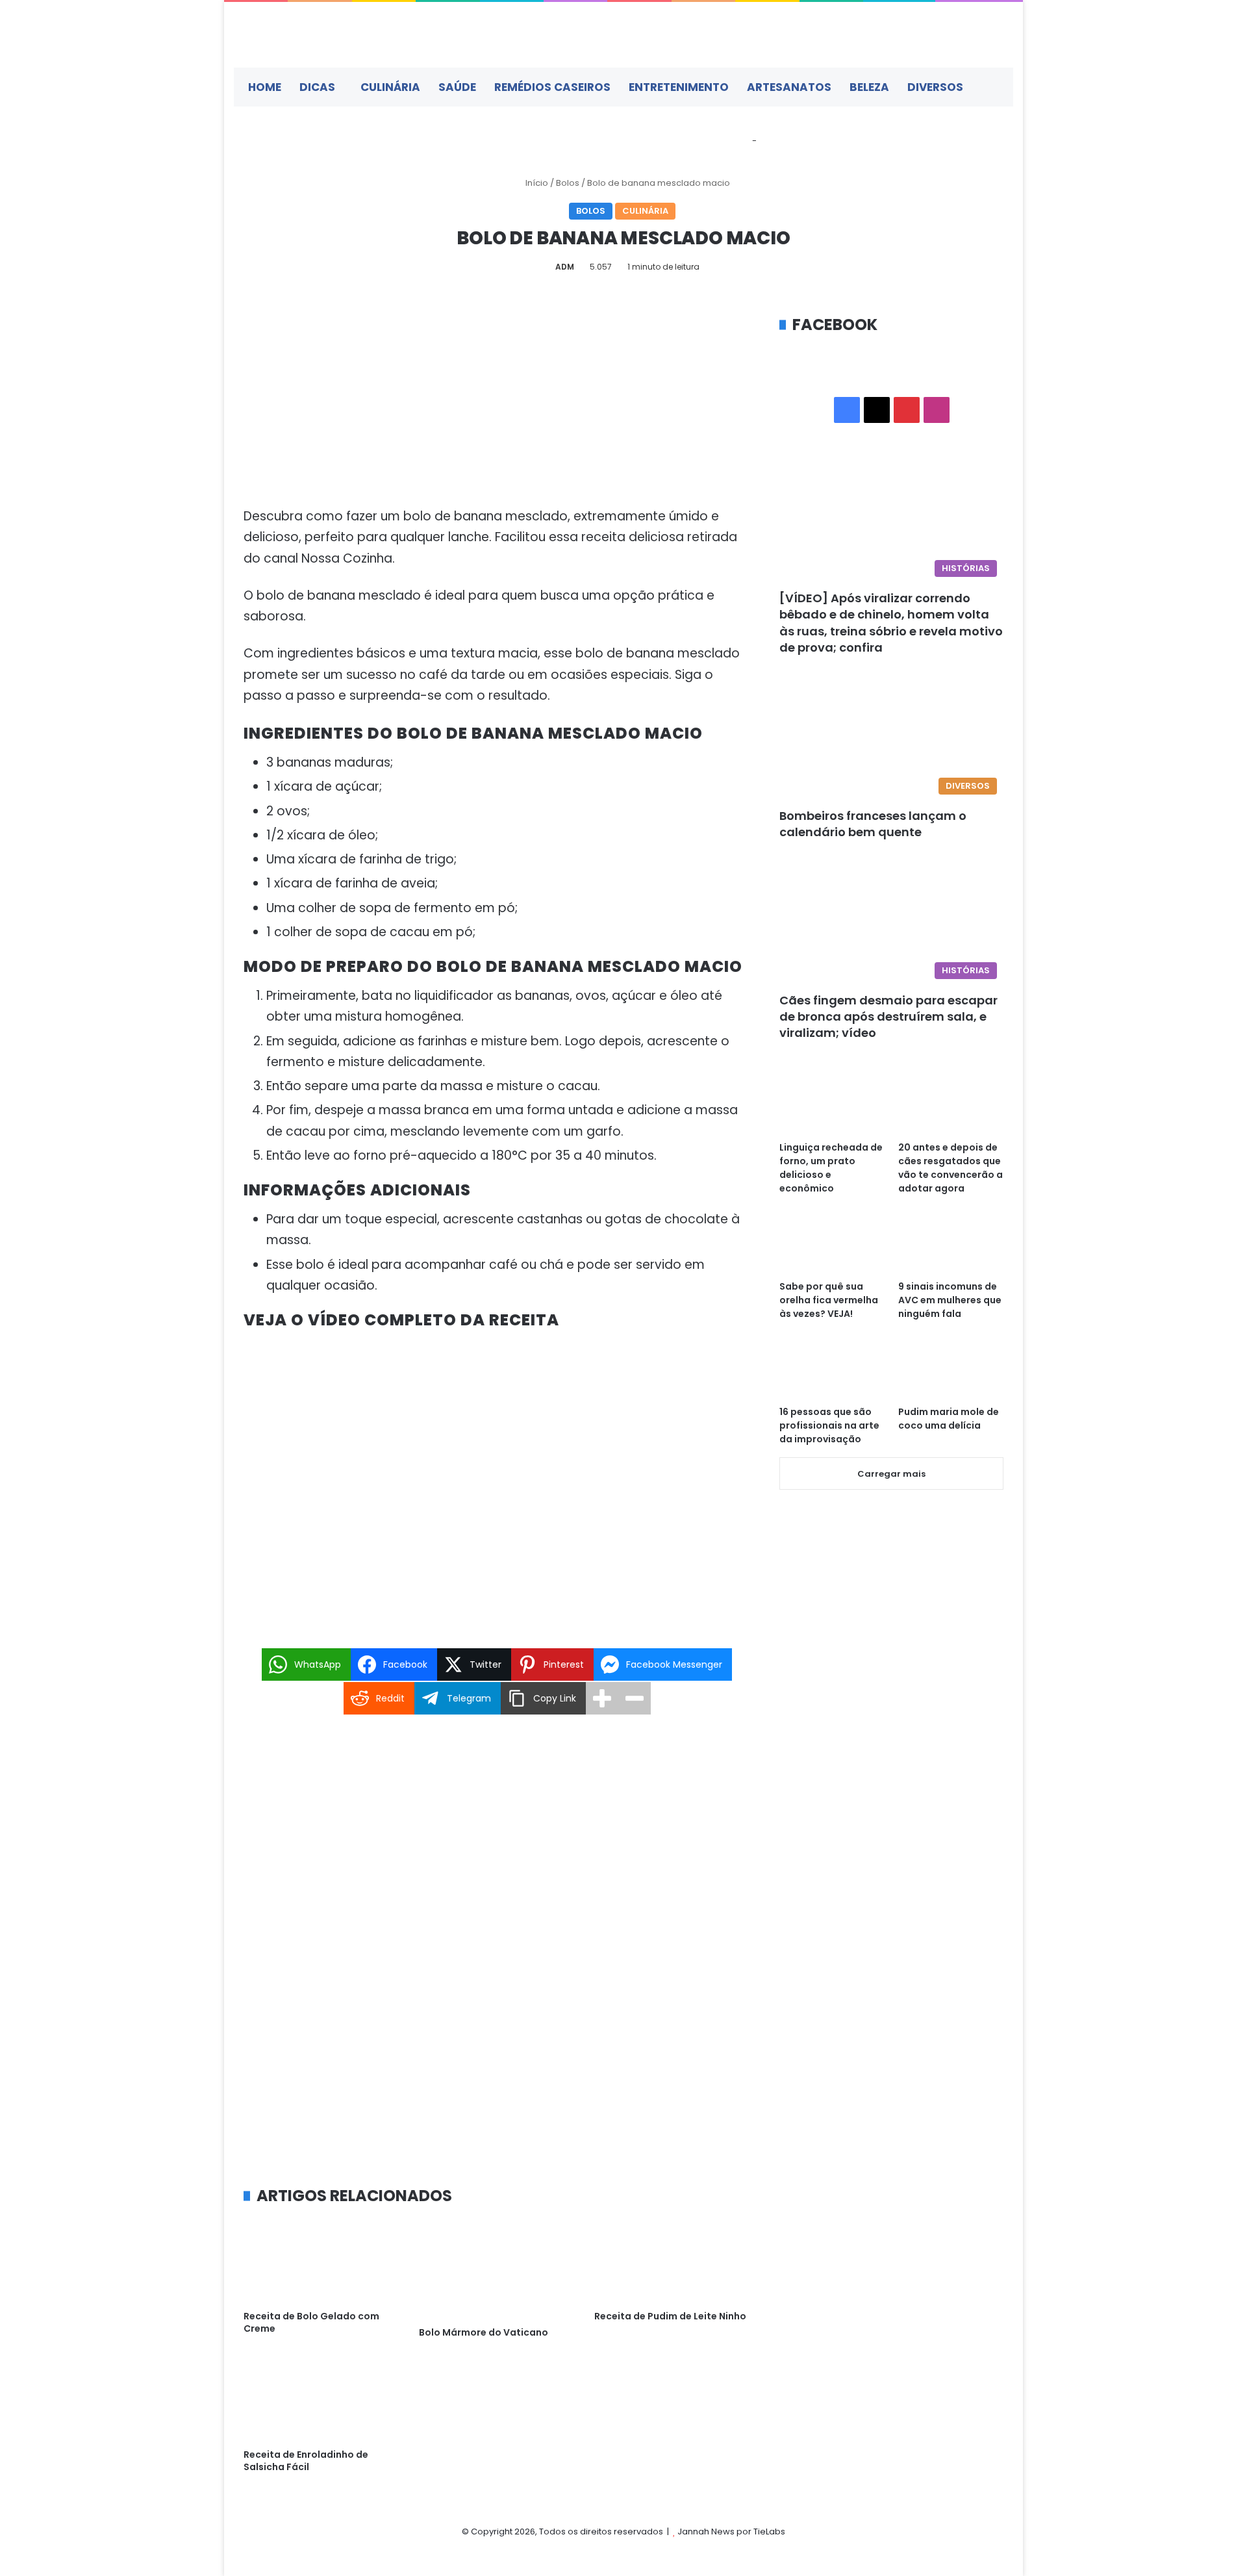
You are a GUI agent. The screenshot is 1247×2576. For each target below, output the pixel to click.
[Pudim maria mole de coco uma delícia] (951, 1369)
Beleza (869, 87)
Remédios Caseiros (552, 87)
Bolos (568, 183)
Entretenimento (679, 87)
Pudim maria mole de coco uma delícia (949, 1419)
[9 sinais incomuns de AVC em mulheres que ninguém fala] (951, 1244)
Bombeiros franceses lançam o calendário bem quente (873, 824)
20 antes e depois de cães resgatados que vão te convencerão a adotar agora (951, 1168)
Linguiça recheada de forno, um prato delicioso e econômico (831, 1168)
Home (265, 87)
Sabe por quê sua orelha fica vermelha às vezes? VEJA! (829, 1300)
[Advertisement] (497, 410)
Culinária (390, 87)
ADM (565, 267)
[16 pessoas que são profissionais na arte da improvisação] (832, 1369)
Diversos (935, 87)
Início (536, 183)
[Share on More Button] (602, 1698)
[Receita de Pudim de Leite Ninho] (672, 2260)
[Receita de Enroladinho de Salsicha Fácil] (321, 2398)
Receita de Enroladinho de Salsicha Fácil (306, 2461)
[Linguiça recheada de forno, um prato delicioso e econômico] (832, 1104)
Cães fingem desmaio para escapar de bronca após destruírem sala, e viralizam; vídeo (888, 1016)
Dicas (317, 87)
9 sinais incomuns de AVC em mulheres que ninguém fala (950, 1300)
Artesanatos (789, 87)
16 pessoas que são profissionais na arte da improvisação (829, 1425)
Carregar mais (891, 1474)
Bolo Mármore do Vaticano (484, 2332)
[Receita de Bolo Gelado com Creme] (321, 2260)
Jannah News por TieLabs (731, 2531)
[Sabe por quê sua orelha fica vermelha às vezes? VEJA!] (832, 1244)
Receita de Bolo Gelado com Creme (311, 2322)
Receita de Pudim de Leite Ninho (670, 2316)
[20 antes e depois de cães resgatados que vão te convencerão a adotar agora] (951, 1104)
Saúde (457, 87)
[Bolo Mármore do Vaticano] (497, 2268)
